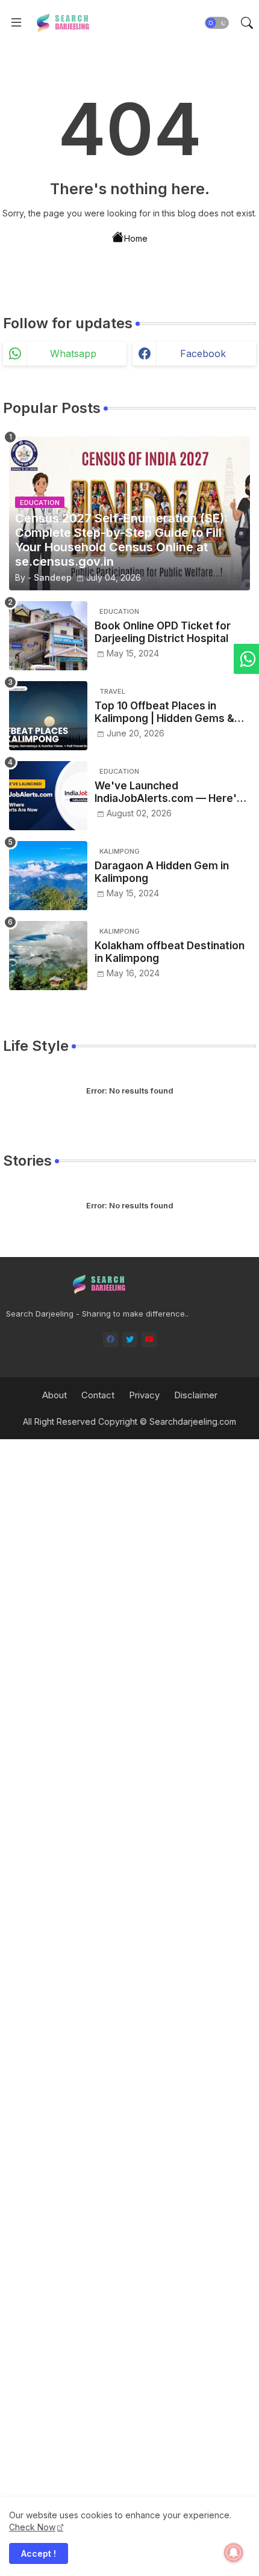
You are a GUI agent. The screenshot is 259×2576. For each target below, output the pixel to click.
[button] (217, 23)
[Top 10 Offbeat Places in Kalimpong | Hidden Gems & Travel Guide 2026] (48, 716)
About (55, 1395)
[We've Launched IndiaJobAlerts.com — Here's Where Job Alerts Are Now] (48, 796)
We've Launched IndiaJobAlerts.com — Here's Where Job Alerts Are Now (169, 792)
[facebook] (111, 1340)
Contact (98, 1395)
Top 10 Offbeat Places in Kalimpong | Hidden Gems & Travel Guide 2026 (164, 712)
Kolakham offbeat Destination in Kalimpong (170, 952)
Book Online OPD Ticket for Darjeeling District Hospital (163, 632)
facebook (203, 353)
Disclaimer (196, 1395)
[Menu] (16, 23)
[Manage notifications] (234, 2553)
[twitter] (130, 1340)
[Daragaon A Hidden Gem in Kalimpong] (48, 876)
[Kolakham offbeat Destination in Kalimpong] (48, 956)
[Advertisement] (129, 2006)
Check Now (32, 2527)
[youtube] (149, 1340)
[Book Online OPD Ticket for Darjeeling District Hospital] (48, 636)
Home (136, 238)
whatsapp (73, 353)
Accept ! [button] (39, 2553)
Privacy (144, 1395)
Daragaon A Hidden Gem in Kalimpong (162, 872)
